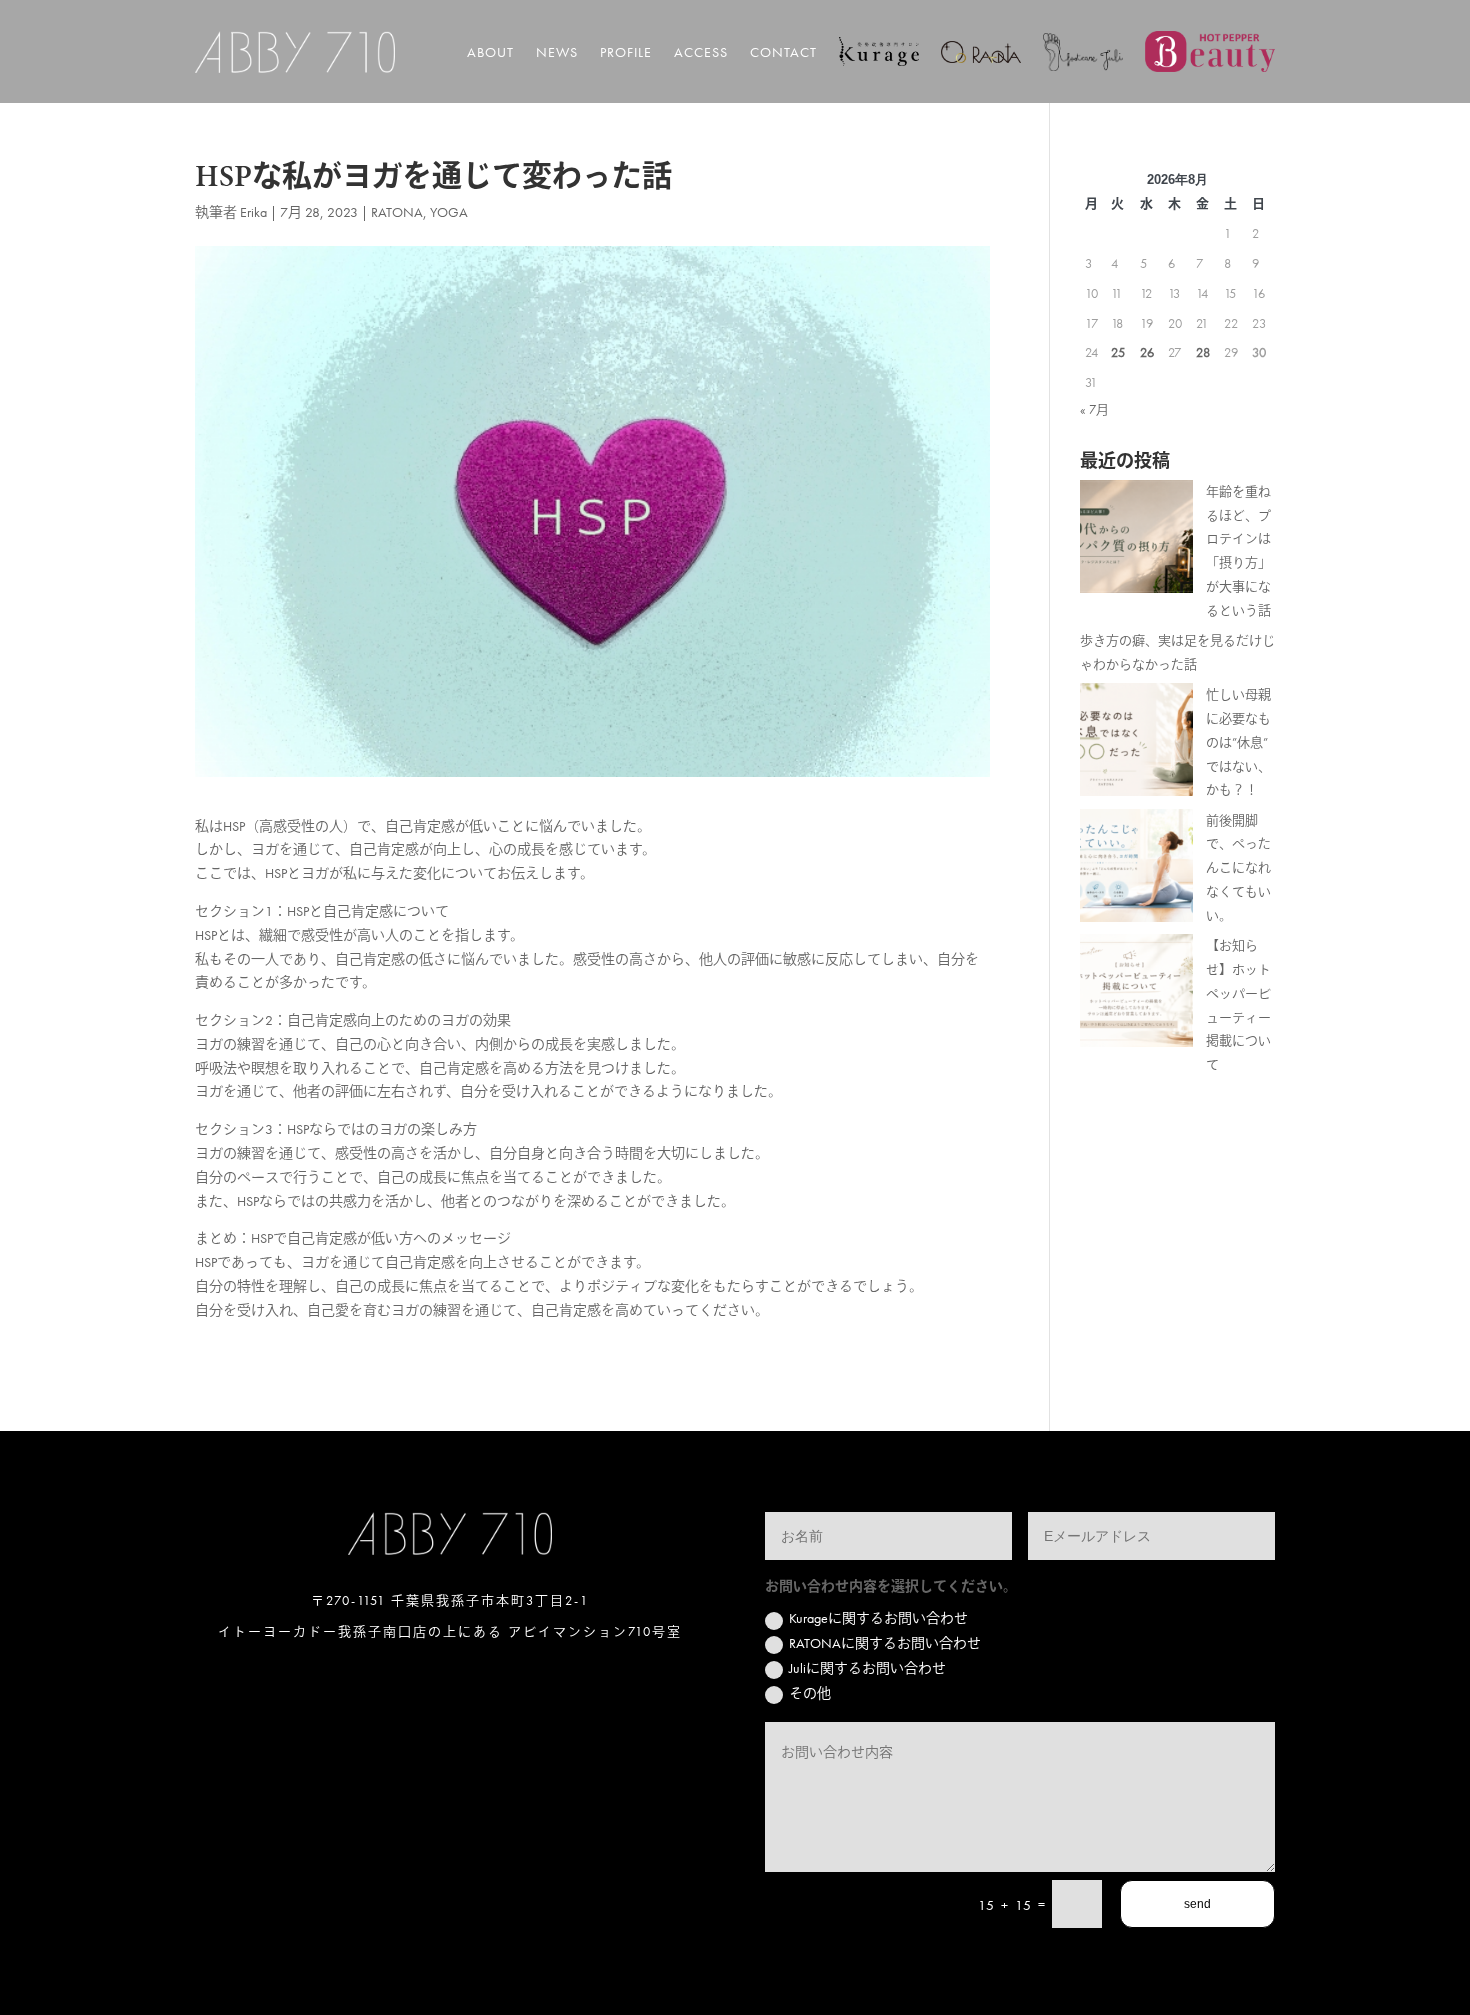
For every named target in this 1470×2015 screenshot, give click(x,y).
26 (1147, 352)
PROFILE (626, 52)
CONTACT (783, 52)
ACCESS (701, 52)
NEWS (557, 52)
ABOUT (490, 52)
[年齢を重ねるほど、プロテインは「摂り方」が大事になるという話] (1136, 540)
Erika (253, 212)
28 (1203, 352)
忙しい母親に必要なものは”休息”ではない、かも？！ (1238, 742)
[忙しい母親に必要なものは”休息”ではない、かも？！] (1136, 743)
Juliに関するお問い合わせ (867, 1668)
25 (1118, 352)
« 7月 (1094, 409)
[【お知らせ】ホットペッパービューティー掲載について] (1136, 994)
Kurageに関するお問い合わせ (878, 1618)
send (1197, 1904)
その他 (810, 1693)
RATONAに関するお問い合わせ (885, 1643)
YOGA (449, 212)
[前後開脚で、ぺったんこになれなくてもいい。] (1136, 869)
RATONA (397, 212)
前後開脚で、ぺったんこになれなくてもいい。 (1238, 868)
